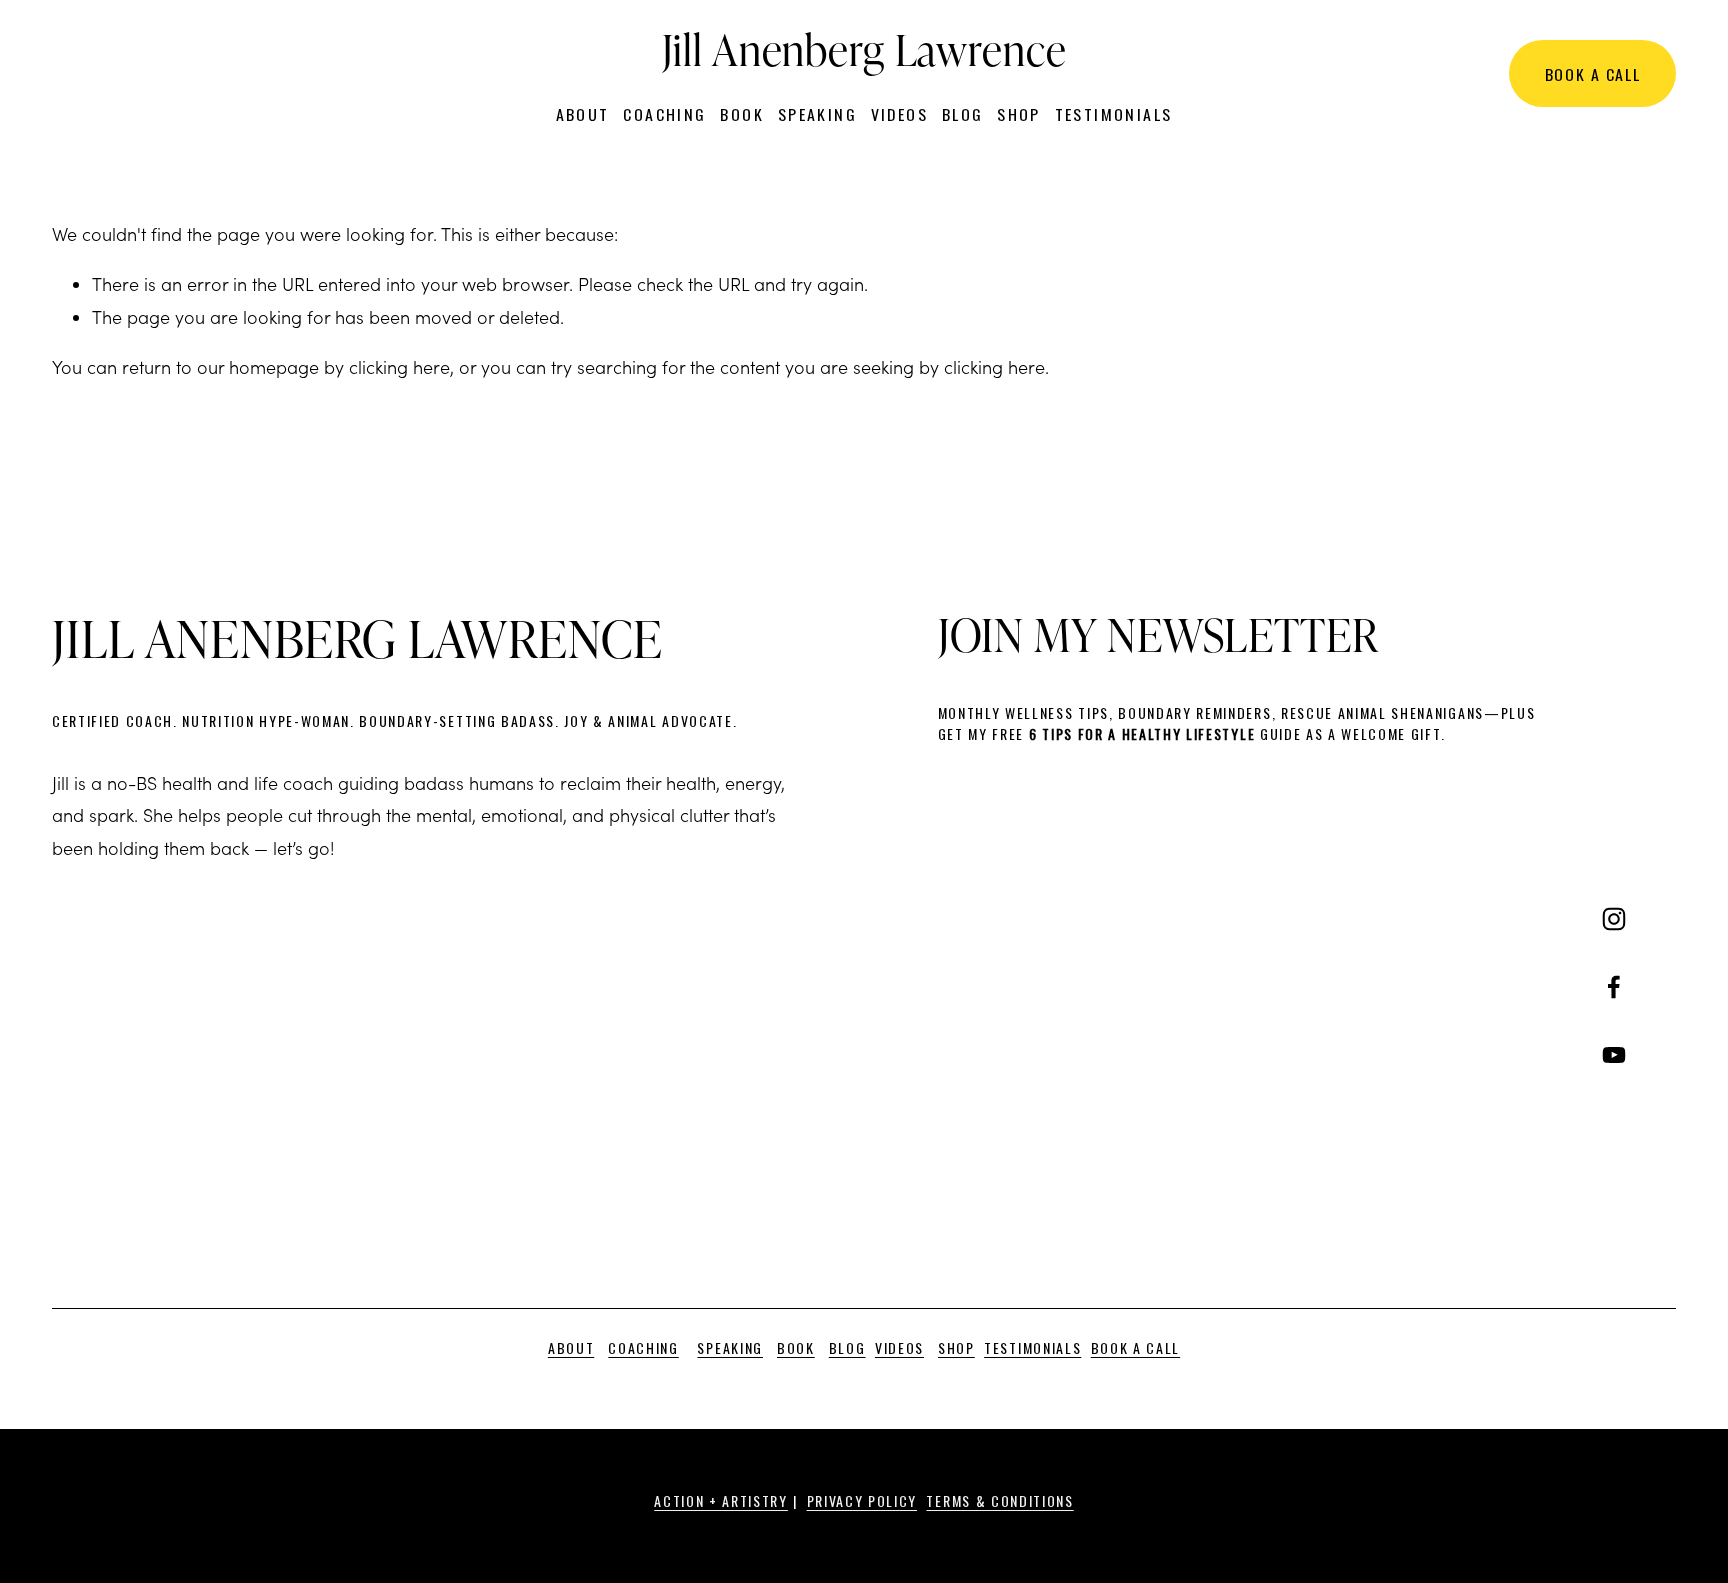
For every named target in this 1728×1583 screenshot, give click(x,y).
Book (742, 114)
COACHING (643, 1347)
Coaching (664, 114)
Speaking (817, 114)
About (583, 114)
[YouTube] (1614, 1055)
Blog (963, 114)
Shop (1019, 114)
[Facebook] (1614, 987)
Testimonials (1114, 114)
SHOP (956, 1347)
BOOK (796, 1347)
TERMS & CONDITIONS (999, 1500)
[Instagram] (1614, 919)
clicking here (399, 367)
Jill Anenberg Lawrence (864, 48)
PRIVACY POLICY (862, 1500)
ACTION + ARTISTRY (721, 1500)
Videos (899, 114)
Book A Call (1593, 74)
